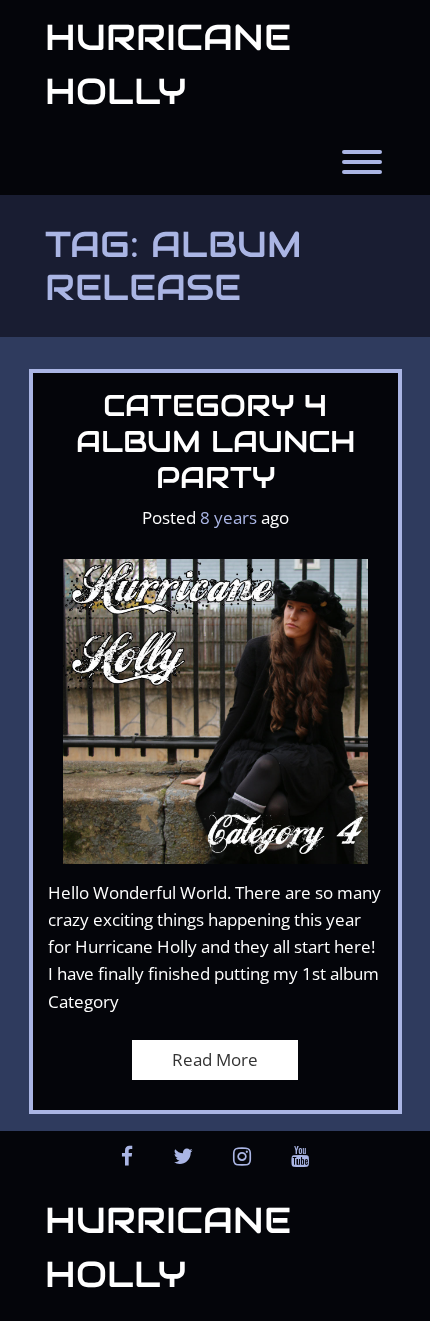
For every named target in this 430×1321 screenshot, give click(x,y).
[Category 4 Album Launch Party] (215, 709)
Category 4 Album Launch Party (215, 441)
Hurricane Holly (168, 64)
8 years (228, 517)
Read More (215, 1059)
